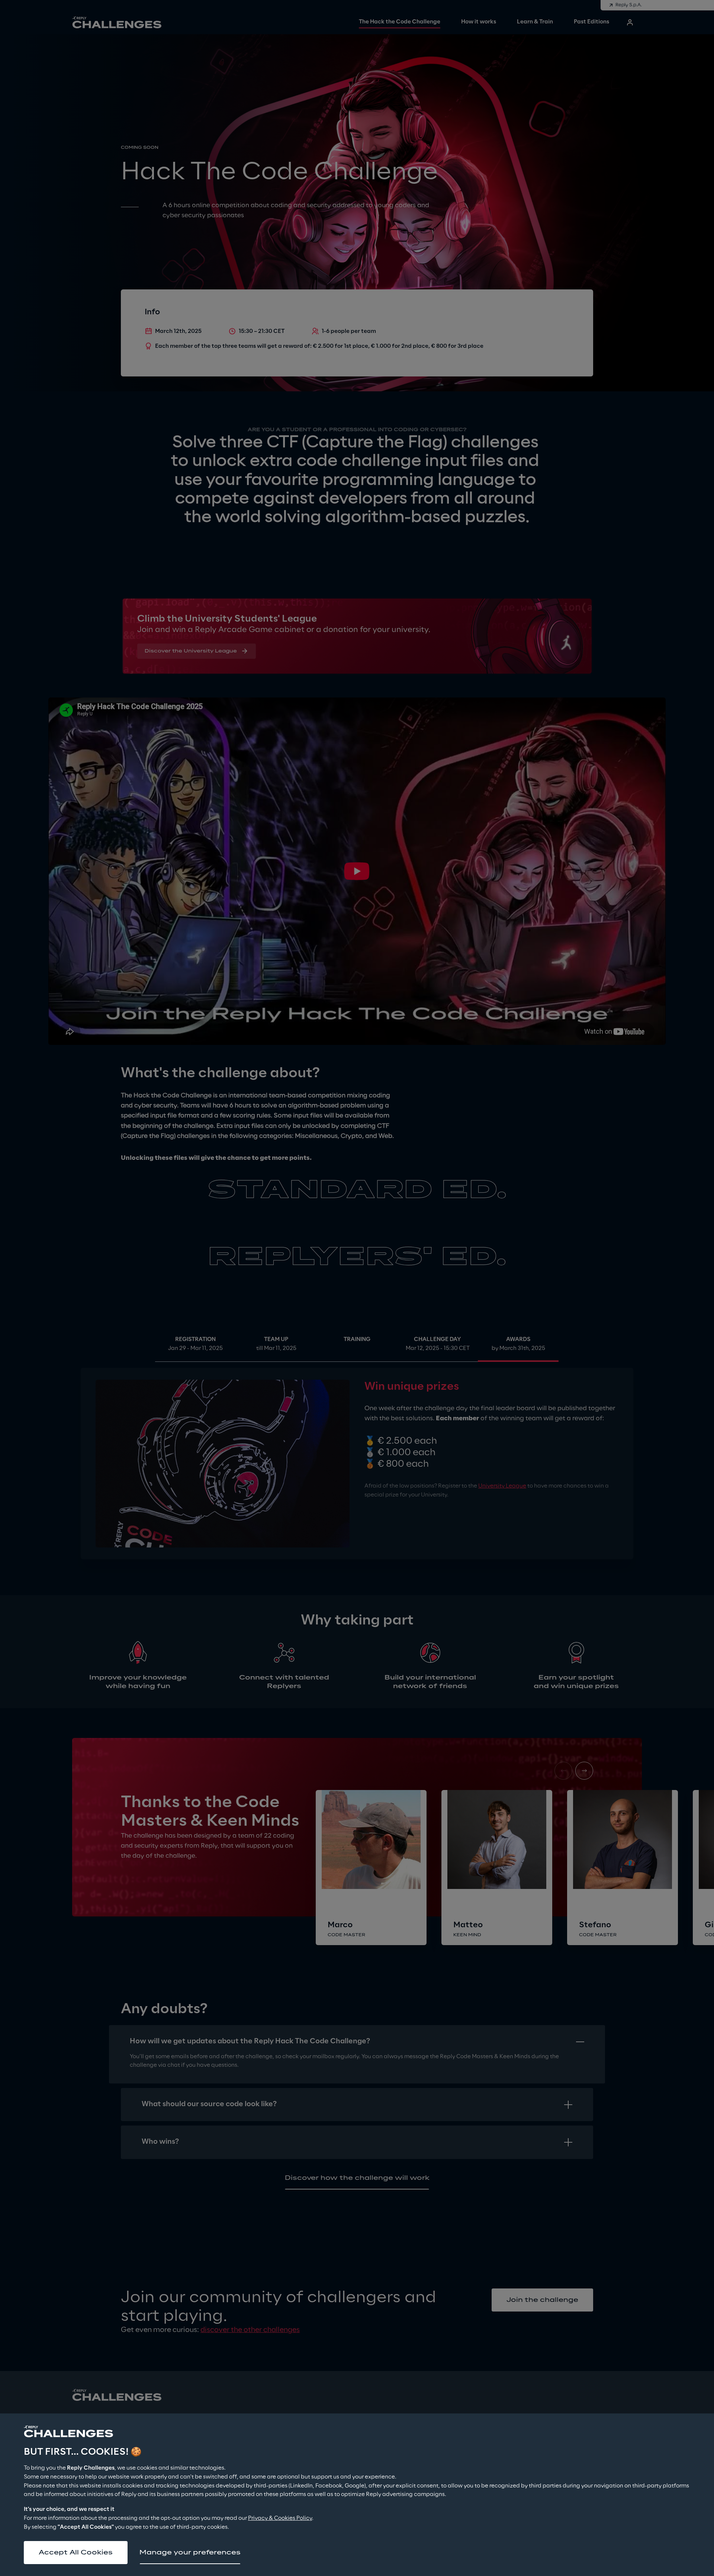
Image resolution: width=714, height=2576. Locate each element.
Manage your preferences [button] (190, 2553)
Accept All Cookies (76, 2553)
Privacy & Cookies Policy (280, 2518)
